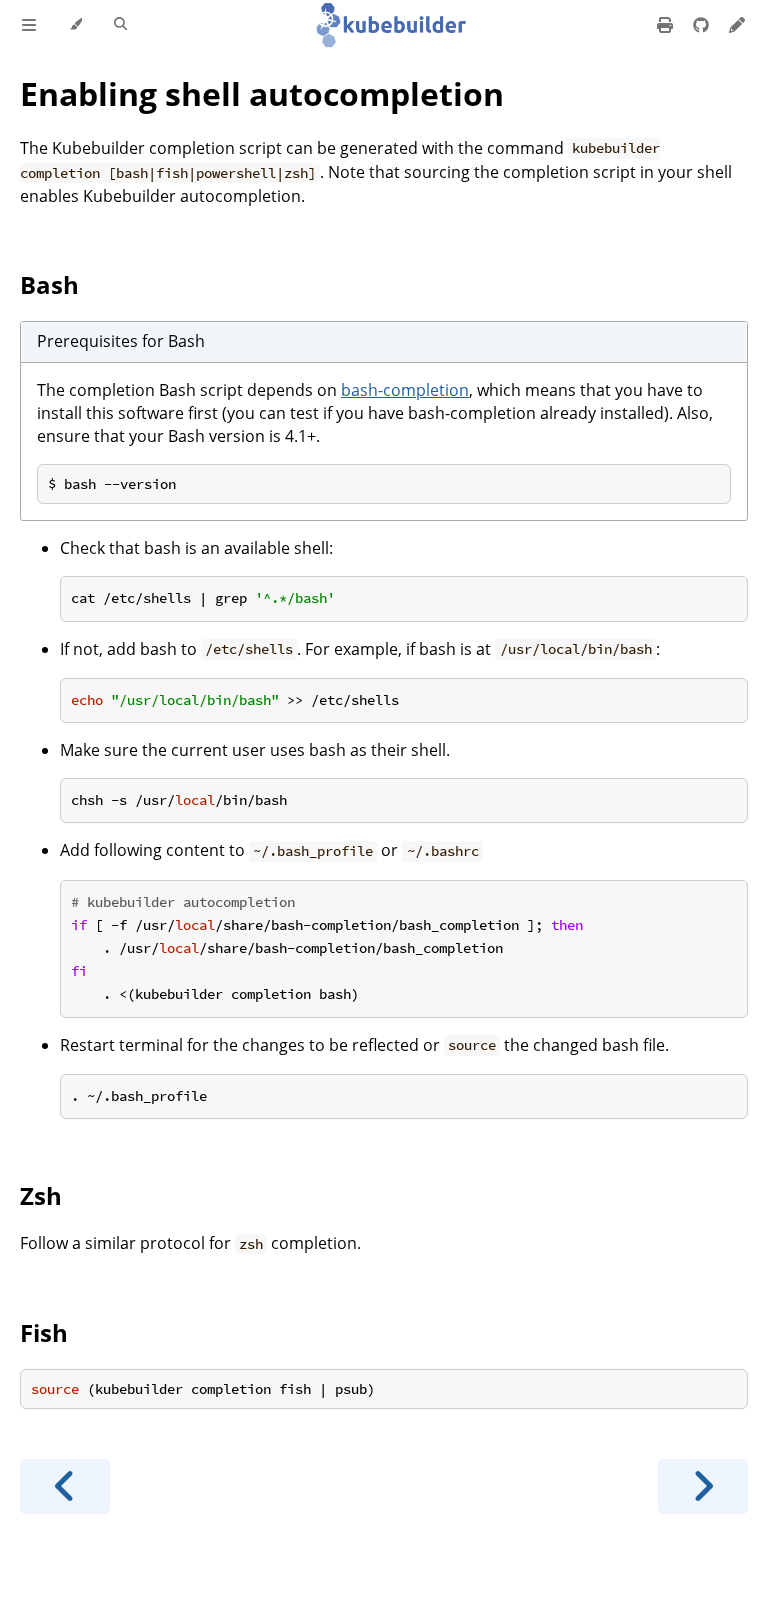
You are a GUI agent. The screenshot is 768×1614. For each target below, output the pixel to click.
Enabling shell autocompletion (262, 93)
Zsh (41, 1195)
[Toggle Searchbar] (120, 25)
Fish (44, 1332)
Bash (49, 284)
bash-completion (405, 390)
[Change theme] (75, 25)
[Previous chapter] (65, 1486)
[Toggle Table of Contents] (29, 25)
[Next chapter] (703, 1486)
